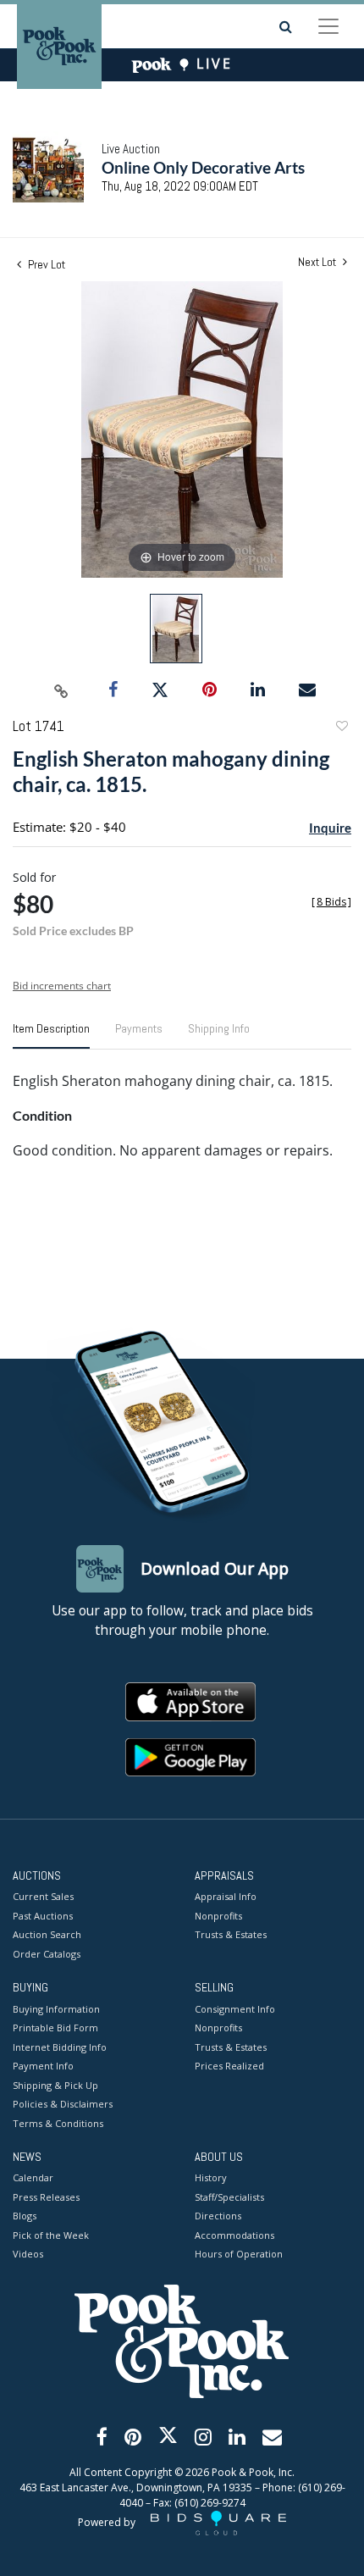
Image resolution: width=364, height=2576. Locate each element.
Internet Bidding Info (60, 2047)
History (211, 2177)
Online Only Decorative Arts (203, 167)
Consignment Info (235, 2009)
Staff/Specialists (229, 2197)
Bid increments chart (62, 986)
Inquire (330, 828)
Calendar (33, 2177)
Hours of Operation (239, 2254)
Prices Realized (229, 2066)
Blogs (25, 2216)
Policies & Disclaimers (63, 2104)
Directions (218, 2216)
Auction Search (47, 1934)
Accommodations (234, 2235)
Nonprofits (218, 1916)
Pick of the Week (51, 2235)
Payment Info (43, 2066)
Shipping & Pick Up (55, 2085)
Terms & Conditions (58, 2123)
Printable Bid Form (55, 2028)
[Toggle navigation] (328, 26)
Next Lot (318, 262)
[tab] (51, 1035)
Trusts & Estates (231, 1934)
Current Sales (43, 1896)
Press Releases (46, 2197)
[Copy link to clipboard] (62, 690)
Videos (28, 2254)
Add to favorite (341, 728)
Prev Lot (45, 264)
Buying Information (56, 2009)
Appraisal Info (226, 1896)
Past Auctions (43, 1916)
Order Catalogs (47, 1954)
